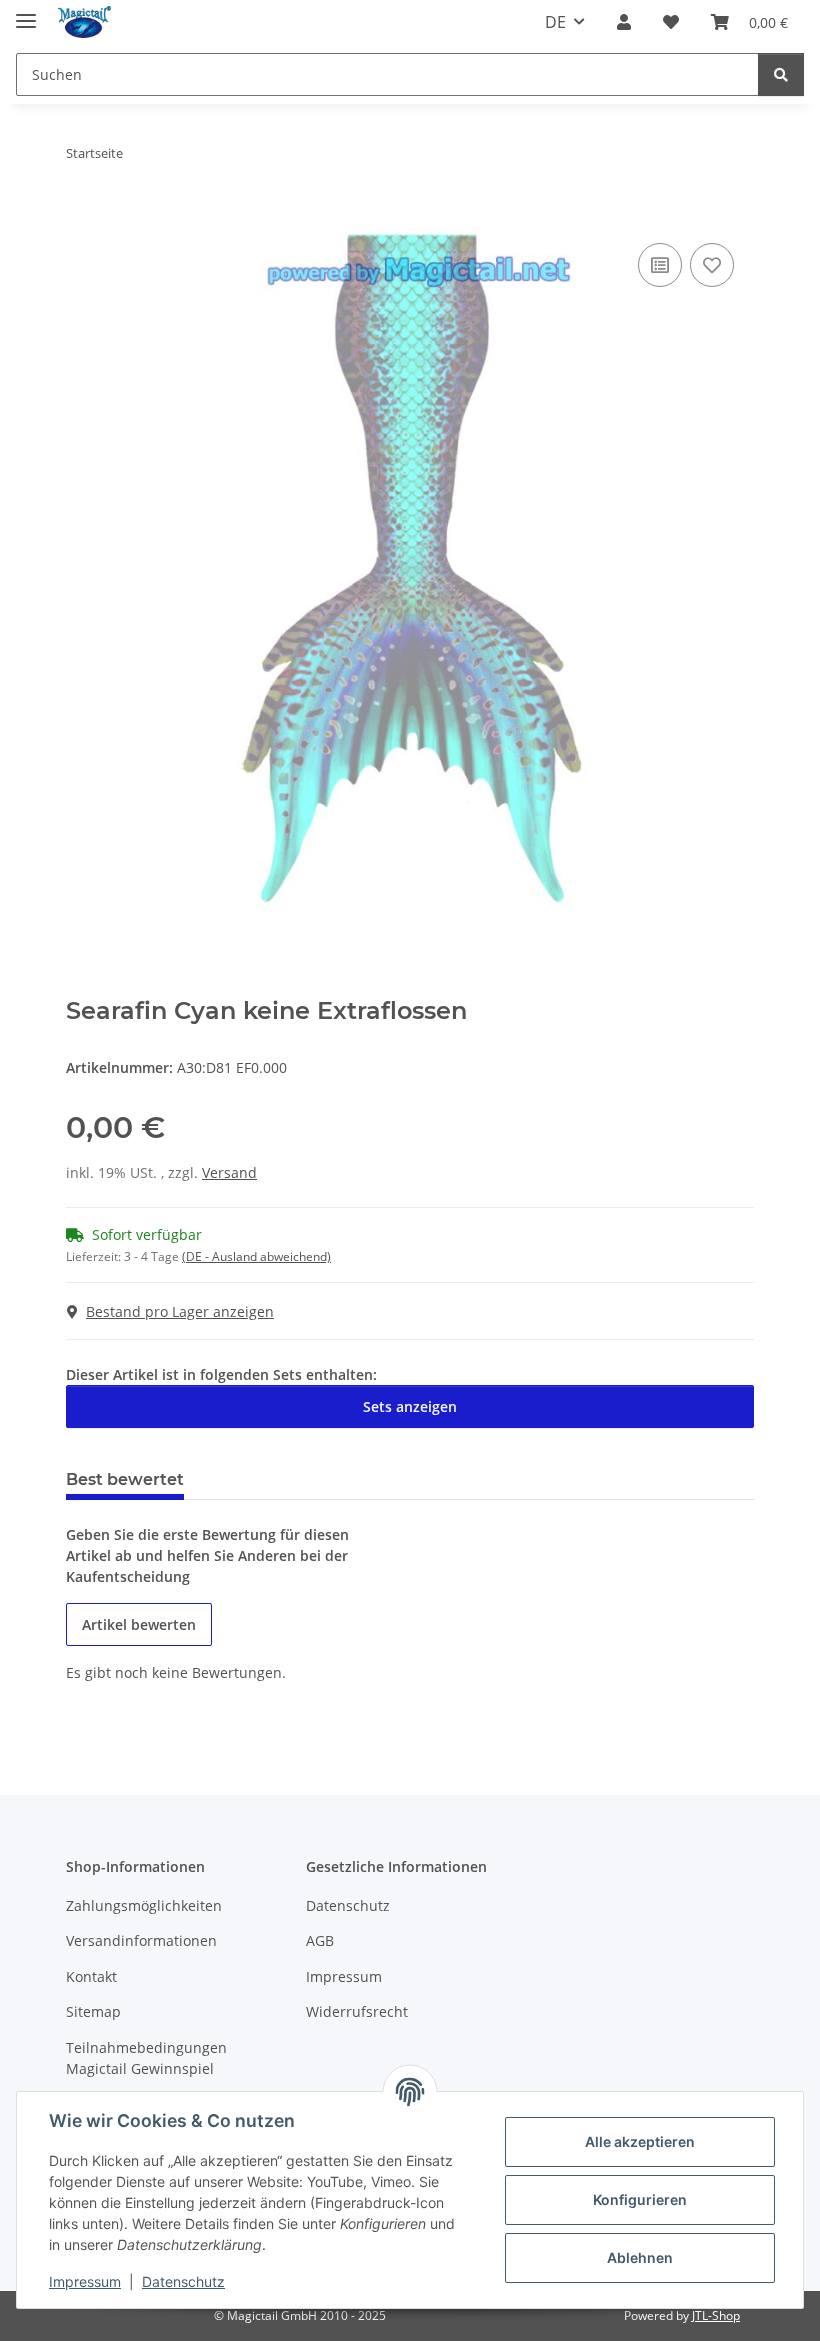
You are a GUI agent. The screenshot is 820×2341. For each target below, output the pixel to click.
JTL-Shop (716, 2315)
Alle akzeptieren (640, 2141)
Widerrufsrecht (357, 2011)
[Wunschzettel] (671, 22)
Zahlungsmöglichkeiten (144, 1905)
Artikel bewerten (139, 1624)
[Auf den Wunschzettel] (712, 265)
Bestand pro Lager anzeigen (180, 1311)
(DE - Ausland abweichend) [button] (256, 1256)
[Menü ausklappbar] (26, 12)
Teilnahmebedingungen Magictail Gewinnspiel (146, 2058)
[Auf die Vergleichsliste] (660, 265)
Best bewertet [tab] (125, 1479)
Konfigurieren (640, 2199)
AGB (320, 1940)
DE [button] (555, 22)
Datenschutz (183, 2281)
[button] (624, 22)
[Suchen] (781, 74)
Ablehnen (640, 2257)
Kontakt (91, 1976)
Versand (229, 1172)
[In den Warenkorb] (82, 216)
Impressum (85, 2281)
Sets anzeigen (410, 1406)
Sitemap (93, 2011)
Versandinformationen (141, 1940)
